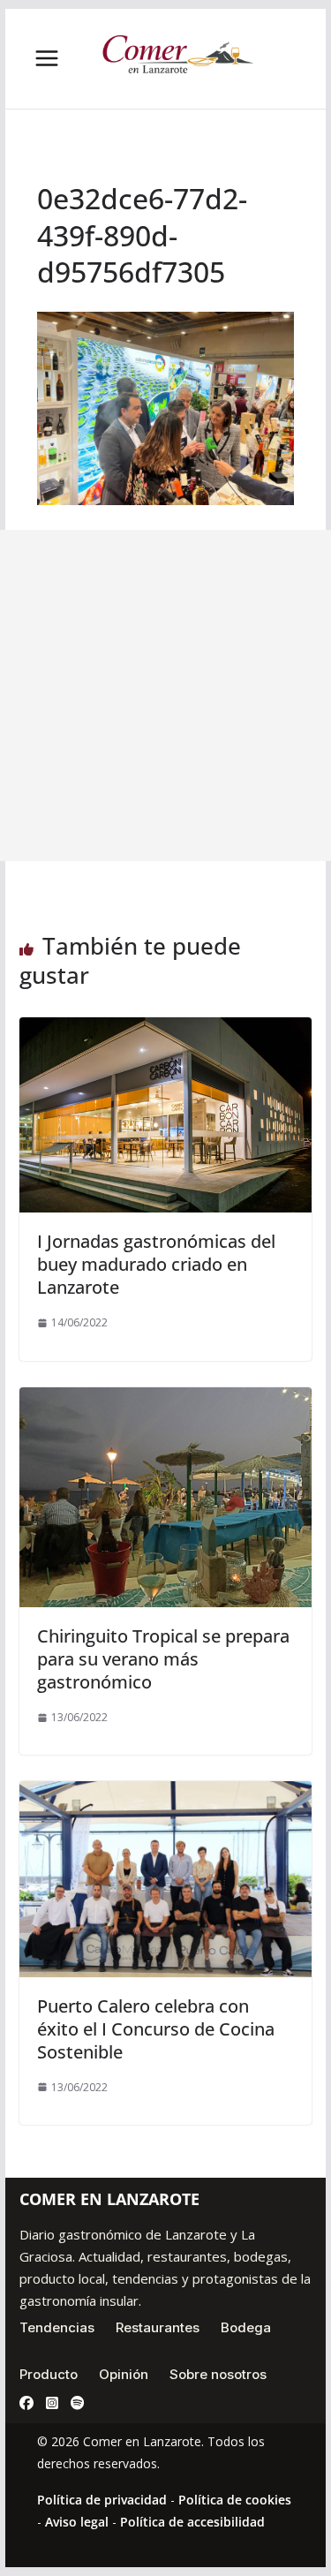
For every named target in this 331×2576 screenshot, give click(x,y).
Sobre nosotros (218, 2374)
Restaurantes (158, 2327)
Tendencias (57, 2327)
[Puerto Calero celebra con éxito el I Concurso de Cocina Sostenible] (166, 1794)
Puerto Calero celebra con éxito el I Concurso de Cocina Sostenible (156, 2029)
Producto (49, 2374)
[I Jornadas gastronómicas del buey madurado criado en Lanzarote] (166, 1030)
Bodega (246, 2327)
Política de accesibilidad (192, 2522)
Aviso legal (77, 2522)
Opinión (124, 2374)
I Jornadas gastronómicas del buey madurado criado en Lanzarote (156, 1264)
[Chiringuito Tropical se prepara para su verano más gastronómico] (166, 1400)
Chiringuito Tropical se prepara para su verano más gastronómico (163, 1659)
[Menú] (47, 58)
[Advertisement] (165, 695)
